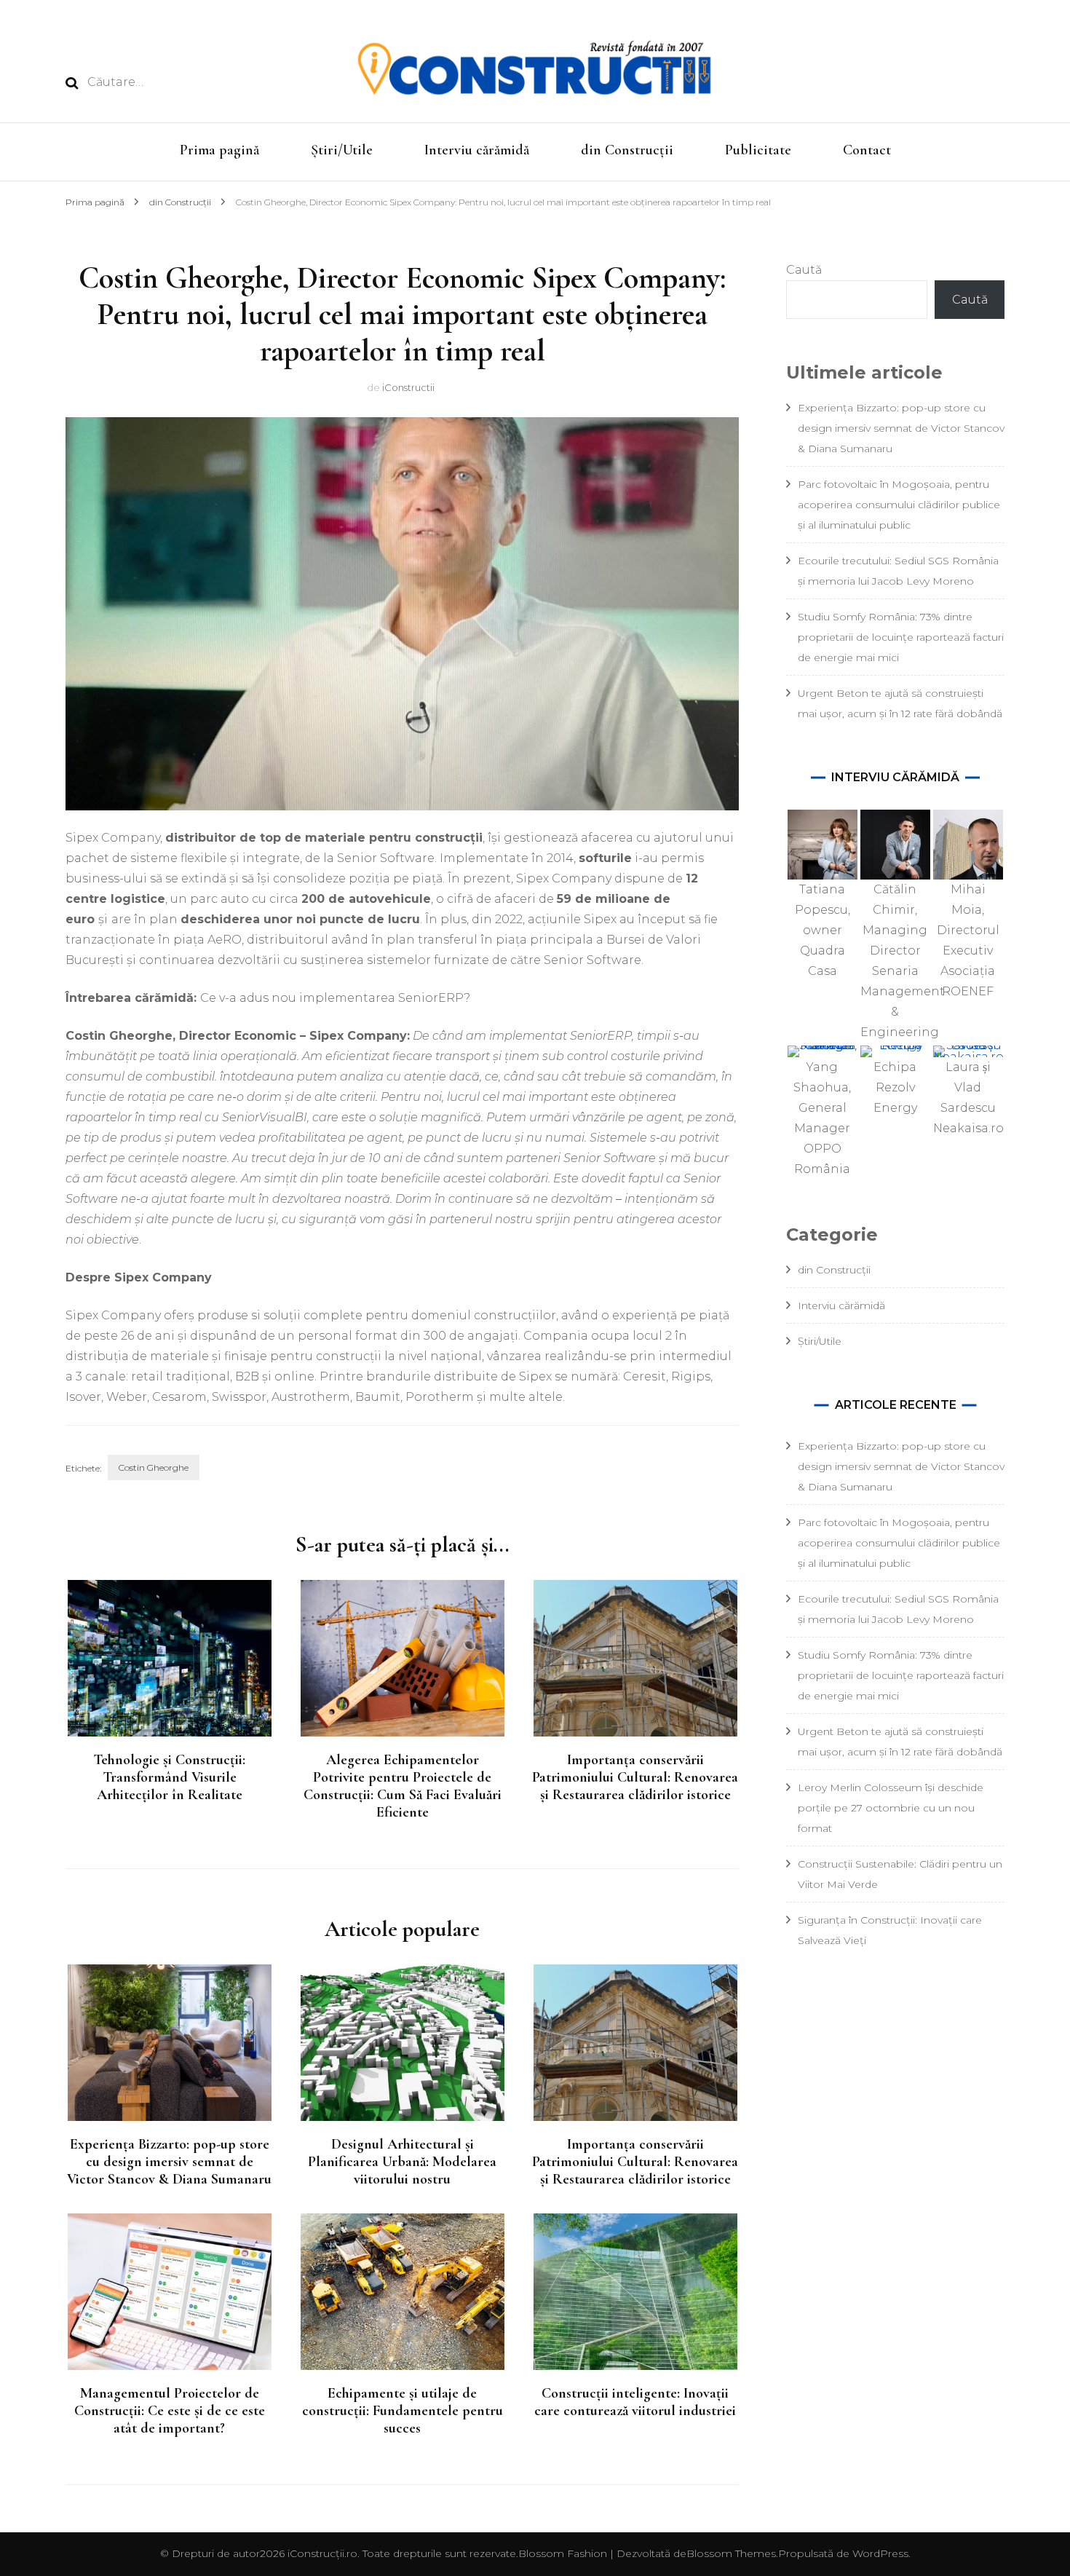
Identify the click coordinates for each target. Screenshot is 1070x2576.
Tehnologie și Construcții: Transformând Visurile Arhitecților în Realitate (169, 1777)
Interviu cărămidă (477, 150)
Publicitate (758, 150)
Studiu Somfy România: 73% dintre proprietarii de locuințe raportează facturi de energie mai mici (901, 637)
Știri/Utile (342, 150)
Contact (867, 150)
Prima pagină (219, 150)
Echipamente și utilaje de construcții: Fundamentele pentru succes (403, 2411)
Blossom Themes (731, 2553)
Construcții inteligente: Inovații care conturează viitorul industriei (635, 2402)
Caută (804, 270)
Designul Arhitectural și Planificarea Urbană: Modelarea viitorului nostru (402, 2162)
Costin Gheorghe (154, 1467)
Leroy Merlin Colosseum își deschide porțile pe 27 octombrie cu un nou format (891, 1808)
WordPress (880, 2553)
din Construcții (627, 150)
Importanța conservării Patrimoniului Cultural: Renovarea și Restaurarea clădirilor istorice (635, 1777)
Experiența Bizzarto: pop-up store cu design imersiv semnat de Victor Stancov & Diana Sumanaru (169, 2162)
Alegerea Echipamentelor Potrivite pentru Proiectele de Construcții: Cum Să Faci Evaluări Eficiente (403, 1786)
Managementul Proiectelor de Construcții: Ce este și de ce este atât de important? (170, 2411)
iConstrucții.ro (322, 2553)
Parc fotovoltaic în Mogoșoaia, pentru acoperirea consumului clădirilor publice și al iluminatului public (899, 505)
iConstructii (408, 387)
